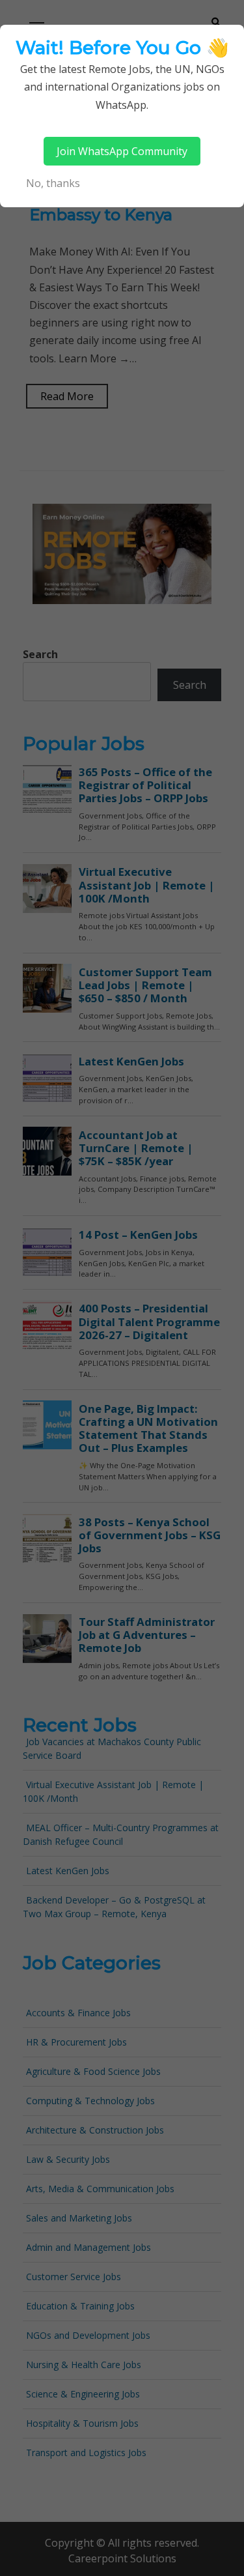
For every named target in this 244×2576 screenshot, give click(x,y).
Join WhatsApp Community (122, 151)
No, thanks (53, 183)
